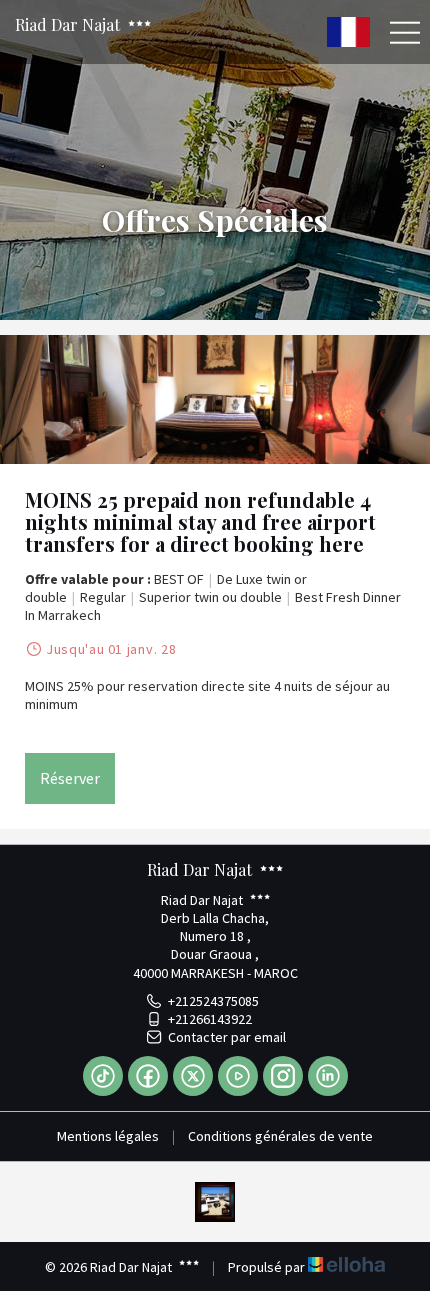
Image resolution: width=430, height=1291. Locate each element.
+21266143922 (210, 1019)
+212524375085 (213, 1001)
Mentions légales (108, 1136)
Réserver (70, 778)
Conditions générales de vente (280, 1136)
